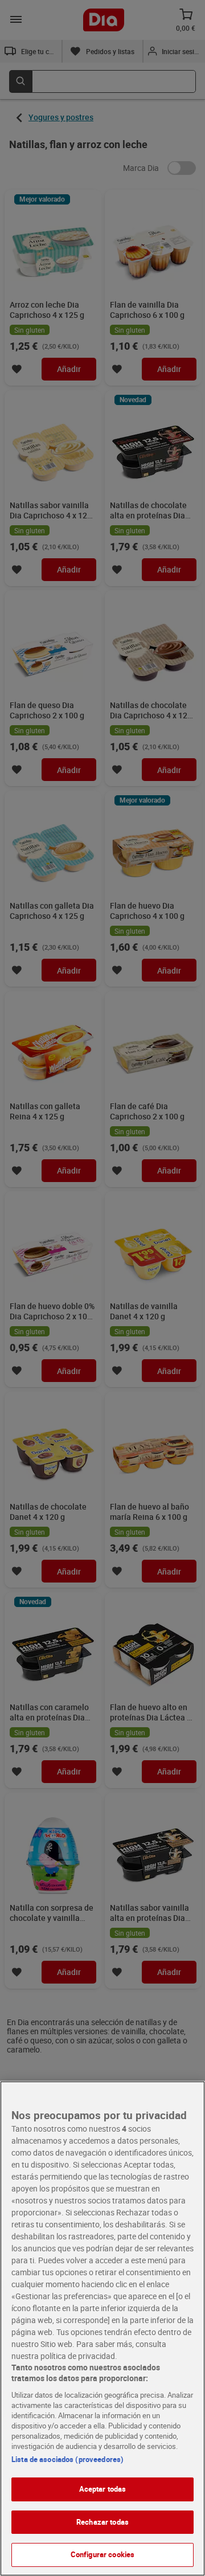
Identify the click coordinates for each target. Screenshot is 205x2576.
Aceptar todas (103, 2489)
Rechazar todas (102, 2522)
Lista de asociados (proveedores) (67, 2459)
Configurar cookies (102, 2554)
